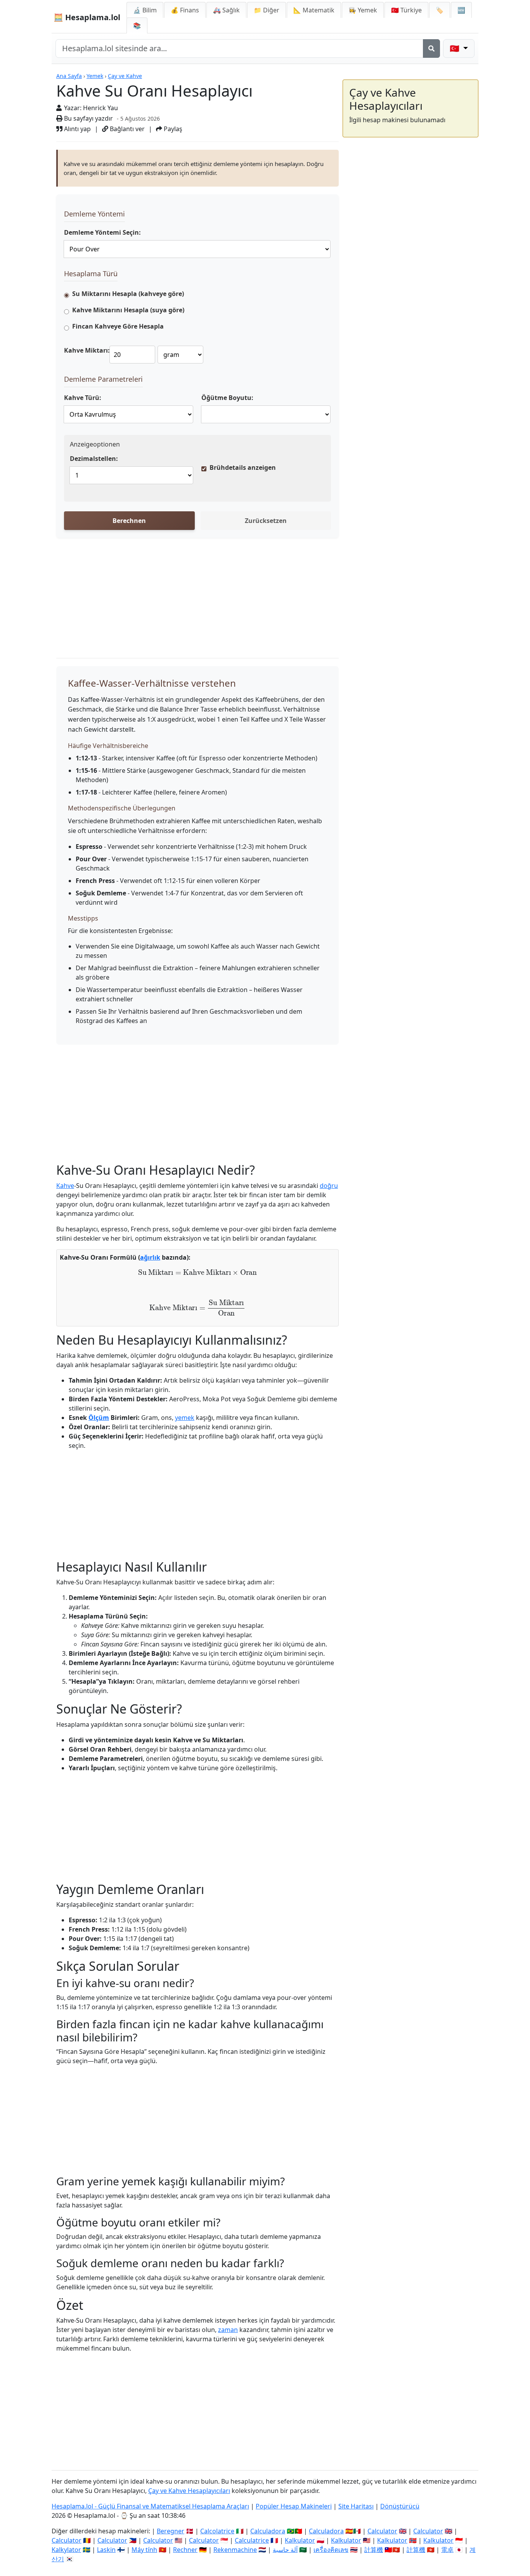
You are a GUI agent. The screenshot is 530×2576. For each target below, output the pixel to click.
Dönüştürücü (400, 2506)
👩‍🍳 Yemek (363, 10)
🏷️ (440, 10)
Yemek (95, 76)
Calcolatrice (217, 2531)
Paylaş (172, 129)
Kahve (65, 1186)
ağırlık (150, 1257)
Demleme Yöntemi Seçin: (102, 232)
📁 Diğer (267, 10)
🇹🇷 (406, 10)
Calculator (382, 2531)
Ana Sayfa (69, 76)
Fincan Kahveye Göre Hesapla (118, 326)
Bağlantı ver (126, 129)
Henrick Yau (100, 108)
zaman (228, 2330)
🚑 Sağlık (226, 10)
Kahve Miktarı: (87, 350)
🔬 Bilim (145, 10)
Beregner (171, 2531)
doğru (329, 1186)
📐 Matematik (314, 10)
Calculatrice (252, 2540)
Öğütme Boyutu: (227, 398)
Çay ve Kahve (125, 76)
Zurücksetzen (266, 521)
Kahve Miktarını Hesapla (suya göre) (128, 310)
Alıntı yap (77, 129)
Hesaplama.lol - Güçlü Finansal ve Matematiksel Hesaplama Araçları (150, 2506)
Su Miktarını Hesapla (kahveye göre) (128, 294)
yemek (185, 1418)
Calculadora (268, 2531)
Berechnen (129, 521)
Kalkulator (300, 2540)
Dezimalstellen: (94, 459)
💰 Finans (185, 10)
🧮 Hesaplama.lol (87, 17)
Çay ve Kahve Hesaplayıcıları (189, 2491)
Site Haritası (356, 2506)
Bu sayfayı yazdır (88, 118)
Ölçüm (99, 1418)
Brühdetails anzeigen (243, 467)
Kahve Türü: (83, 398)
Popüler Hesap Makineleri (294, 2506)
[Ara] (431, 48)
